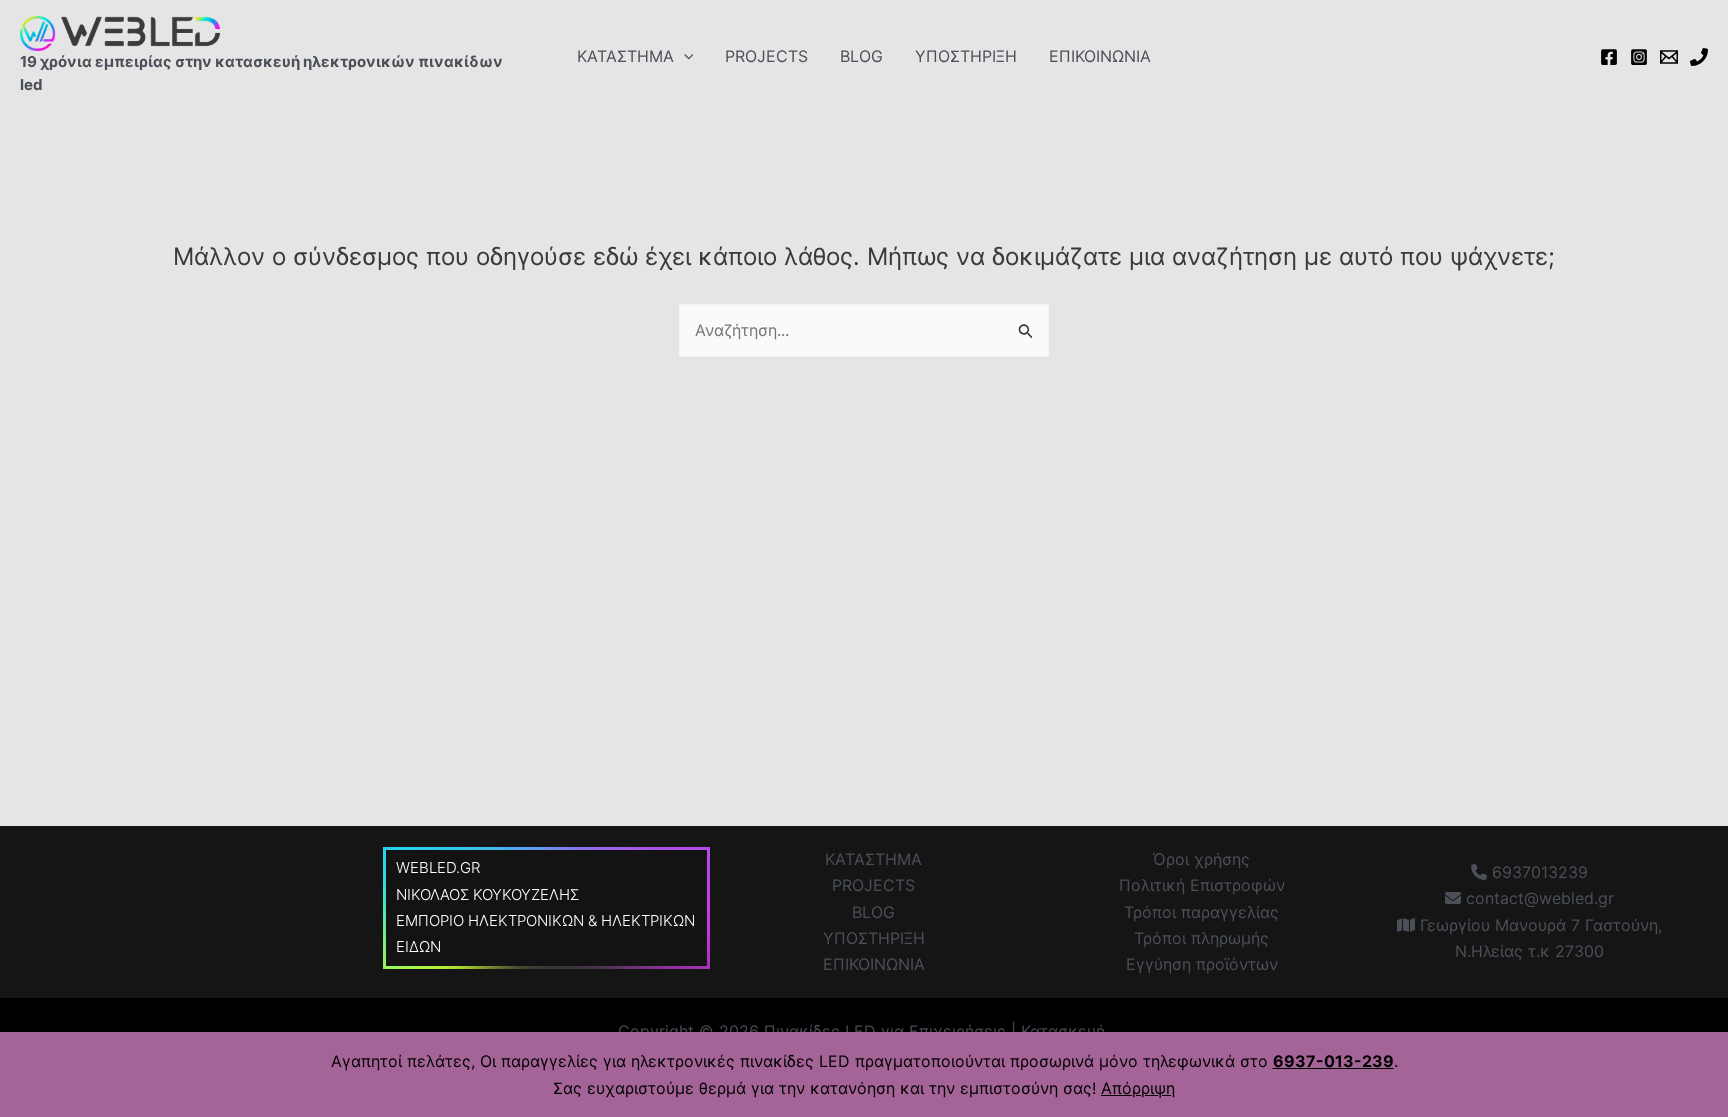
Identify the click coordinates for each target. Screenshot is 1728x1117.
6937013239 (1537, 872)
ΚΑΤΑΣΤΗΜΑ (625, 56)
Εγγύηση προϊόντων (1202, 964)
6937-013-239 (1333, 1061)
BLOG (861, 56)
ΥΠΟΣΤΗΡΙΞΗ (966, 56)
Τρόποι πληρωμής (1201, 938)
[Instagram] (1639, 57)
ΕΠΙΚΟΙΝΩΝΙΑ (1100, 56)
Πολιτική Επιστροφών (1202, 885)
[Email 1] (1669, 57)
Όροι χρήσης (1201, 859)
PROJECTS (766, 56)
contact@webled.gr (1537, 898)
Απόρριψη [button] (1138, 1088)
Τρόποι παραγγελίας (1201, 912)
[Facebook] (1609, 57)
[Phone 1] (1699, 57)
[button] (684, 56)
